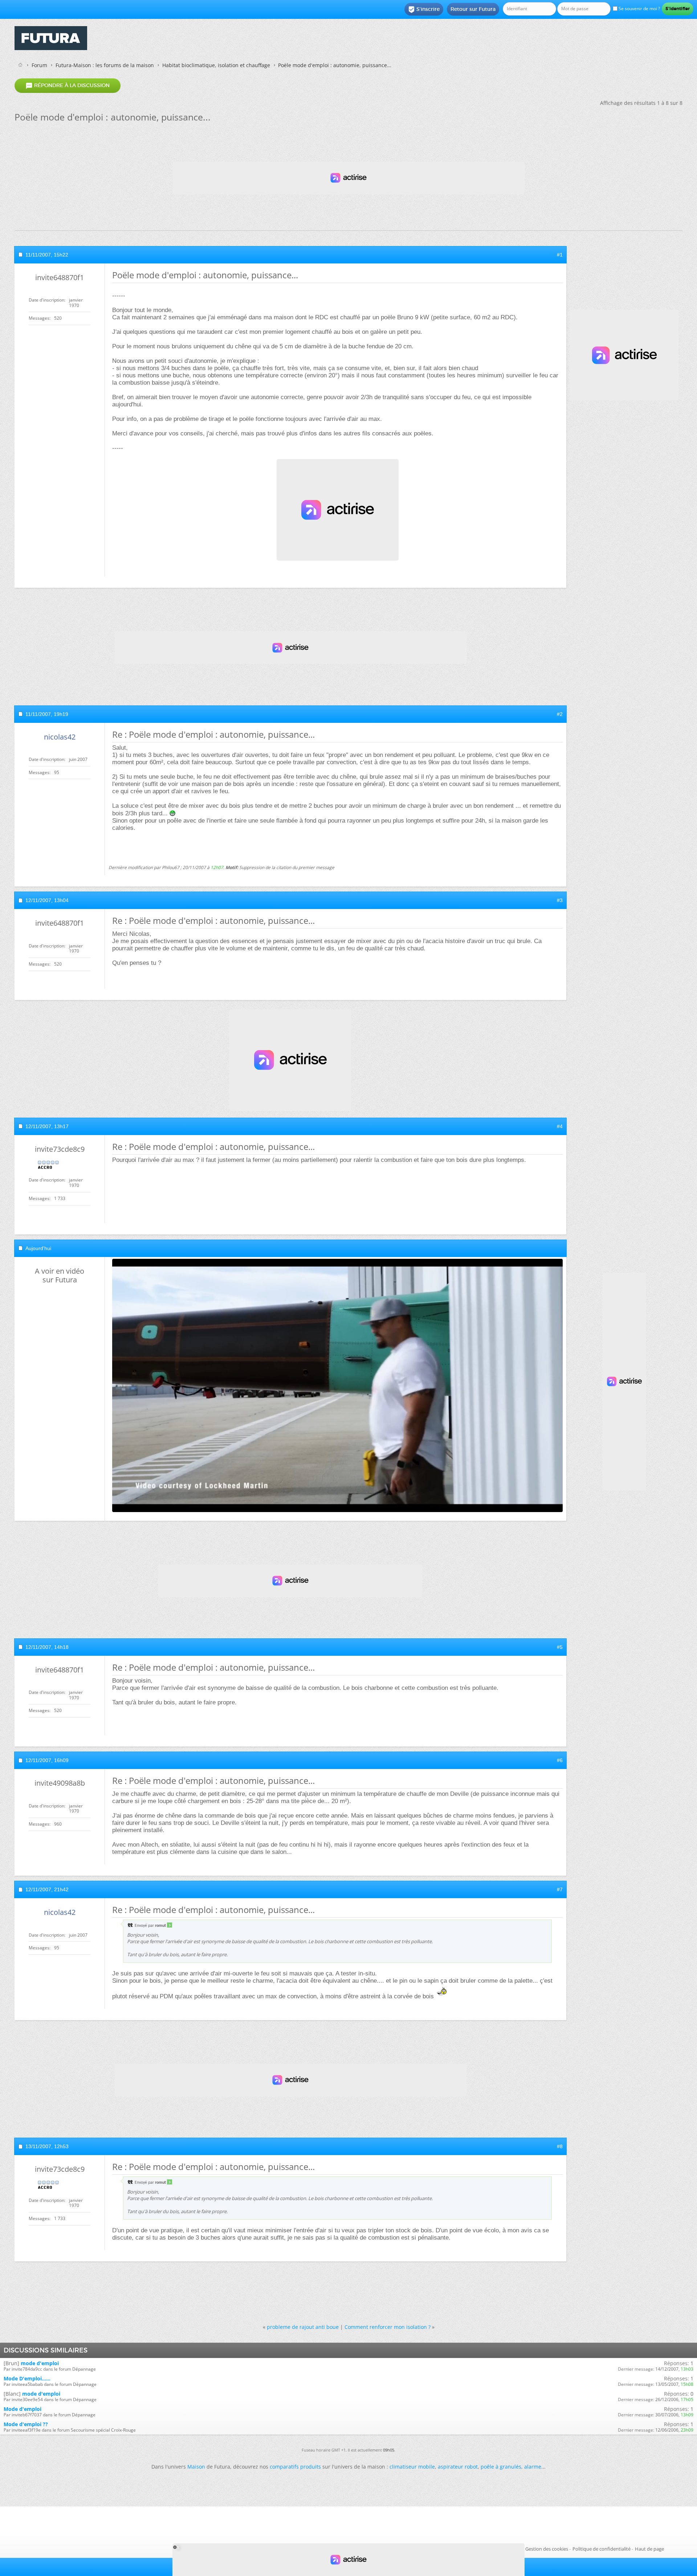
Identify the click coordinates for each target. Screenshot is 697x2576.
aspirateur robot (458, 2467)
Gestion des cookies (547, 2549)
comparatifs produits (295, 2467)
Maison (196, 2467)
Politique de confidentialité (602, 2549)
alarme (533, 2467)
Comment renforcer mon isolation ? (388, 2327)
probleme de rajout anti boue (303, 2327)
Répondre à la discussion (68, 86)
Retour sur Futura (473, 9)
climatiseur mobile (412, 2467)
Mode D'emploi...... (27, 2378)
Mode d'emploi (23, 2409)
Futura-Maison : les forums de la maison (105, 65)
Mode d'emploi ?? (26, 2424)
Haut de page (649, 2549)
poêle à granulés (501, 2467)
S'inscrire (424, 9)
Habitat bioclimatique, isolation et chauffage (216, 65)
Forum (39, 65)
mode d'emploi (40, 2363)
